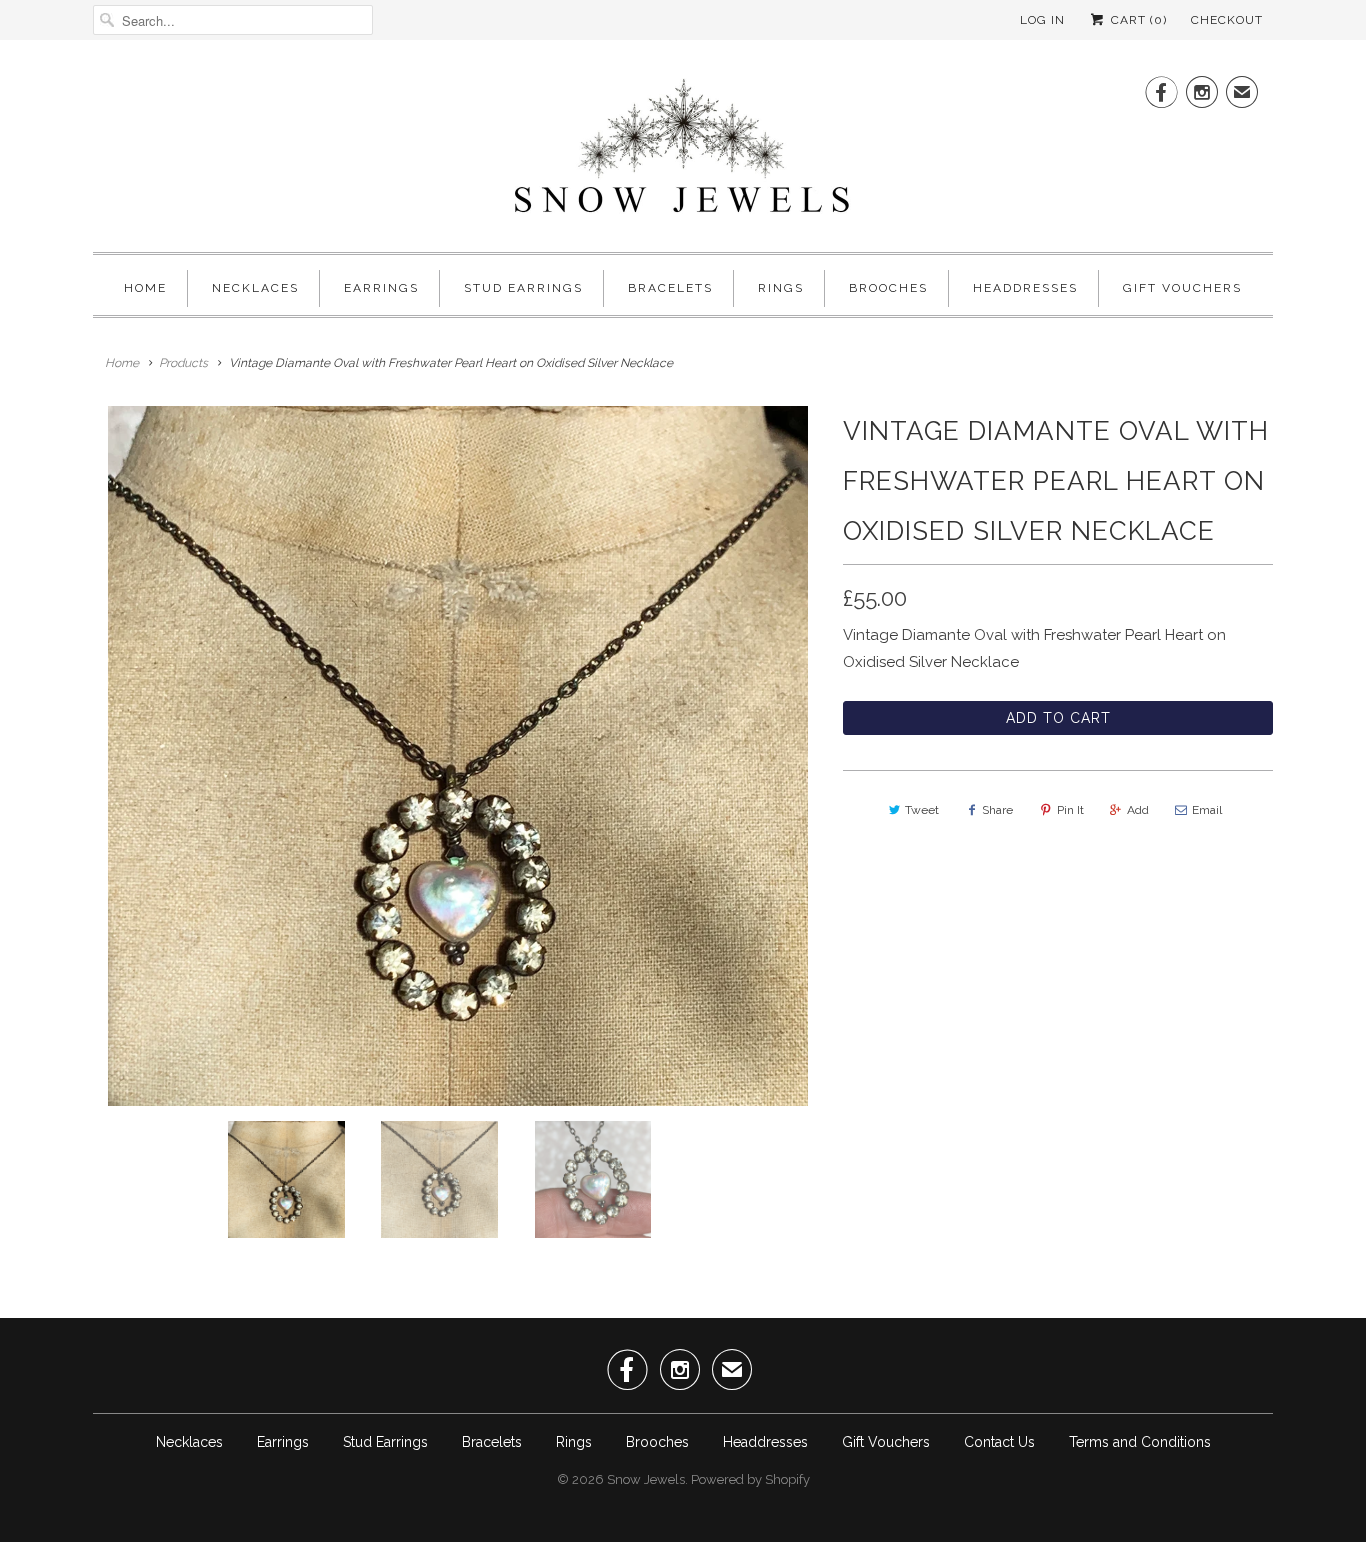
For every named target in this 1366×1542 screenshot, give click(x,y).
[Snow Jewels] (683, 151)
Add (1138, 810)
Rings (781, 288)
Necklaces (255, 288)
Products (183, 363)
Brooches (888, 288)
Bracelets (670, 288)
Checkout (1227, 20)
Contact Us (999, 1442)
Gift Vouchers (1182, 288)
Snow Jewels (646, 1479)
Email (1207, 810)
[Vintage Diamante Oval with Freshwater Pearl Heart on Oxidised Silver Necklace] (458, 756)
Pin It (1070, 810)
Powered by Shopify (750, 1479)
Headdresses (1025, 288)
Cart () (1137, 20)
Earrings (381, 288)
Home (145, 288)
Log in (1042, 20)
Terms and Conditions (1140, 1442)
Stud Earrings (523, 288)
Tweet (922, 810)
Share (997, 810)
